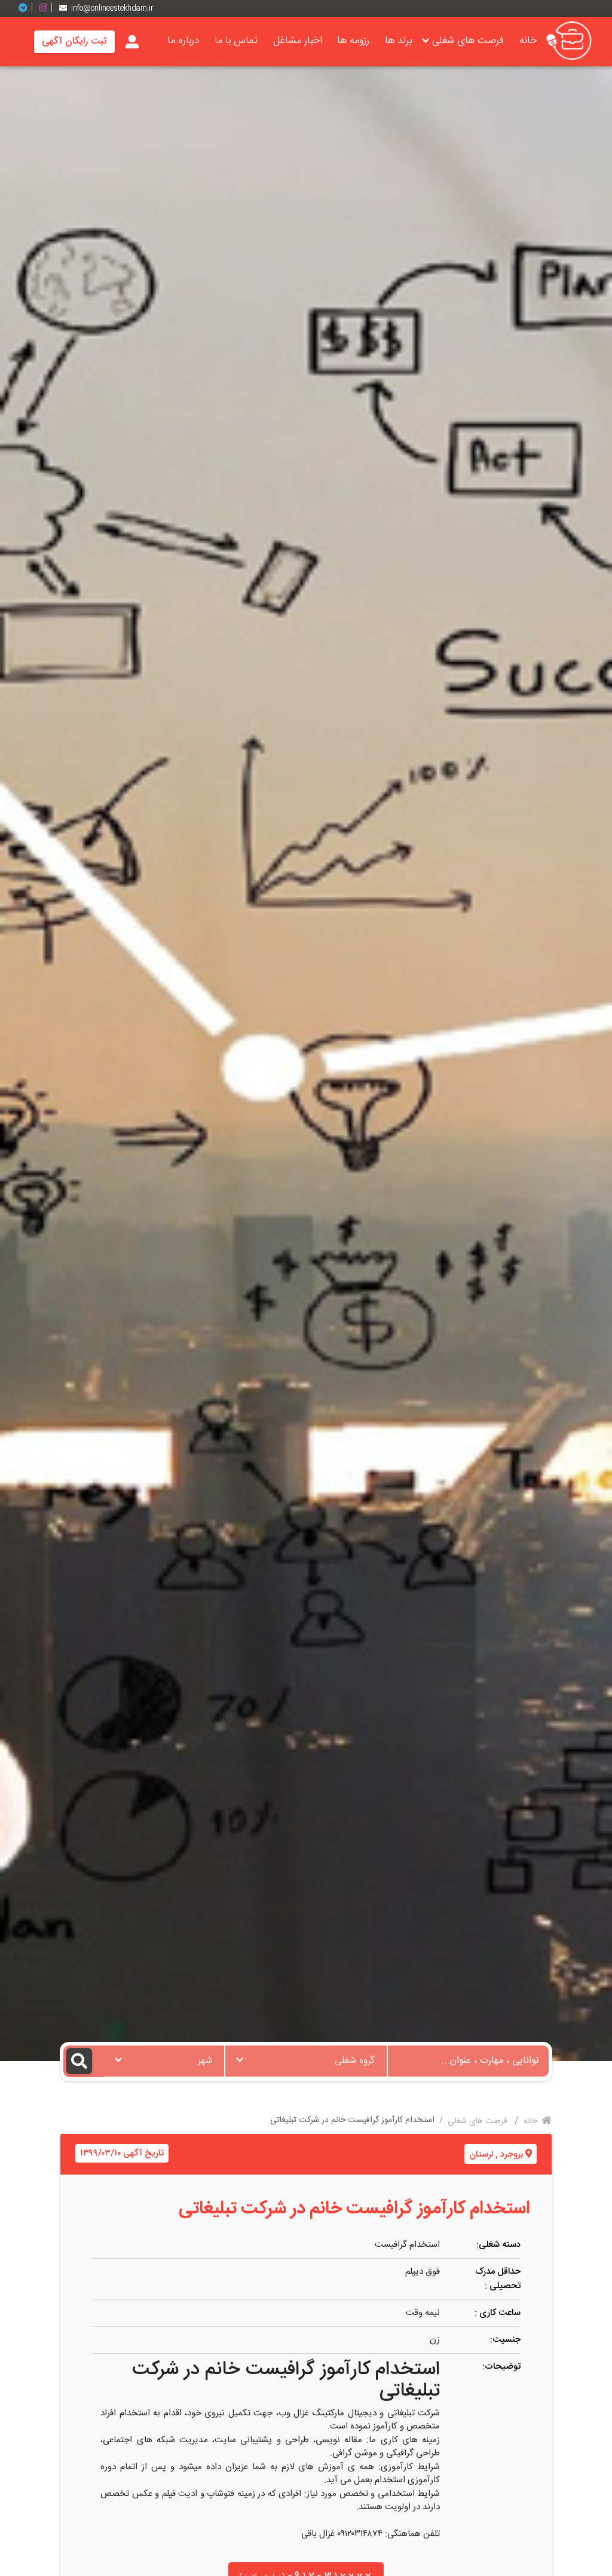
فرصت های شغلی (468, 41)
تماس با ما (236, 41)
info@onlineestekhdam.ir (112, 8)
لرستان (481, 2155)
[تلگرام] (27, 8)
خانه (528, 41)
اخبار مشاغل (298, 41)
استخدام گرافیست (407, 2245)
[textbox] (306, 2057)
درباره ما (183, 41)
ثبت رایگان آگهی (74, 42)
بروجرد (512, 2155)
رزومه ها (353, 41)
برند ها (398, 41)
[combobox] (306, 2061)
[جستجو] (83, 2061)
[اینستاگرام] (48, 8)
